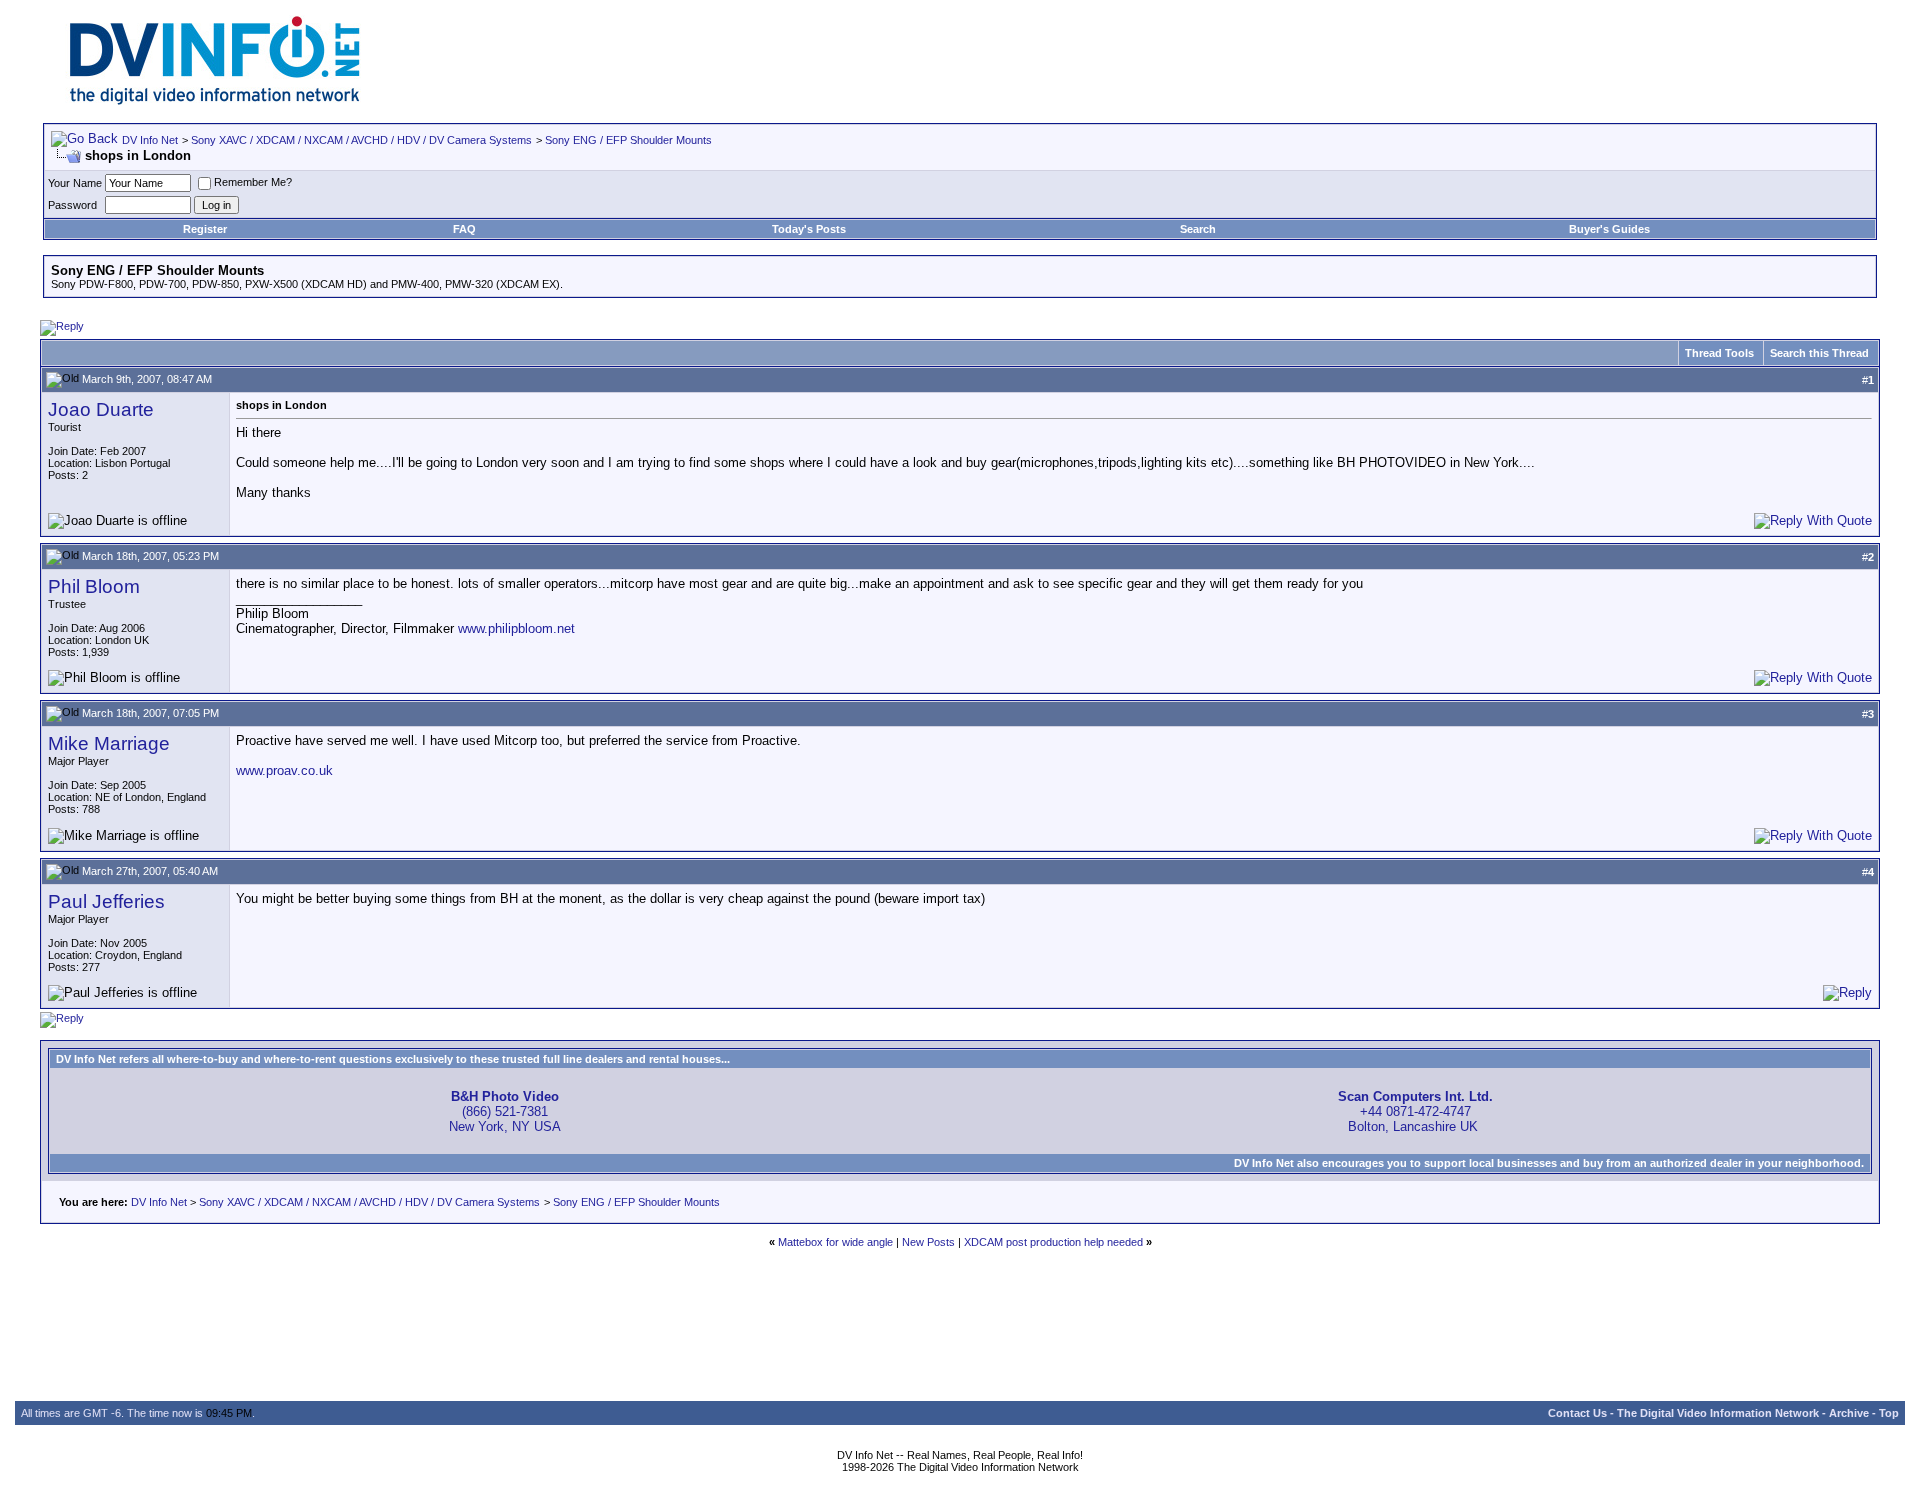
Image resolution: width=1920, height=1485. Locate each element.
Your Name (75, 183)
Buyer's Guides (1609, 229)
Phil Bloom (94, 586)
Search (1198, 229)
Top (1889, 1413)
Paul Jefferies (106, 901)
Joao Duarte (101, 409)
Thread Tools (1719, 353)
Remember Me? (253, 182)
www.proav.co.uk (284, 770)
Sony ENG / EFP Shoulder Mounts (628, 140)
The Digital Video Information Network (1718, 1413)
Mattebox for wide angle (835, 1242)
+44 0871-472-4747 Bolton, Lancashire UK (1415, 1111)
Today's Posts (809, 229)
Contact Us (1577, 1413)
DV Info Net (150, 140)
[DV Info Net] (215, 100)
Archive (1849, 1413)
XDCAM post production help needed (1053, 1242)
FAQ (464, 229)
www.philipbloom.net (516, 628)
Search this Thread (1819, 353)
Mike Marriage (109, 743)
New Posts (928, 1242)
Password (72, 205)
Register (205, 229)
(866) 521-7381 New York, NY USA (505, 1111)
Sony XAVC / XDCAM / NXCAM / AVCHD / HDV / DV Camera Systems (361, 140)
